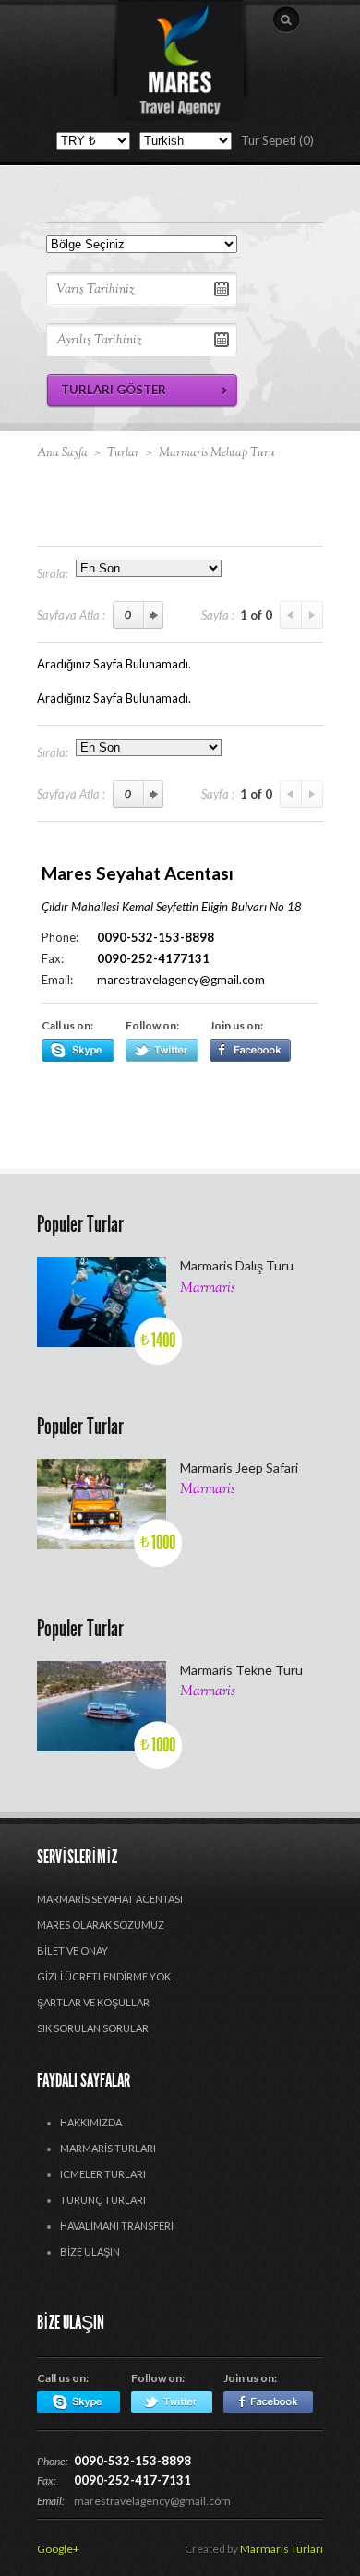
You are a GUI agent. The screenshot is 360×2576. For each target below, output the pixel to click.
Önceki (291, 615)
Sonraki (312, 615)
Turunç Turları (103, 2200)
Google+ (58, 2549)
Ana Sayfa (62, 453)
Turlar (123, 453)
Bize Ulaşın (90, 2251)
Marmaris (208, 1288)
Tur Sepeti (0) (277, 140)
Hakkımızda (91, 2122)
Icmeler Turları (103, 2174)
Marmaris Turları (108, 2148)
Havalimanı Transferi (117, 2226)
